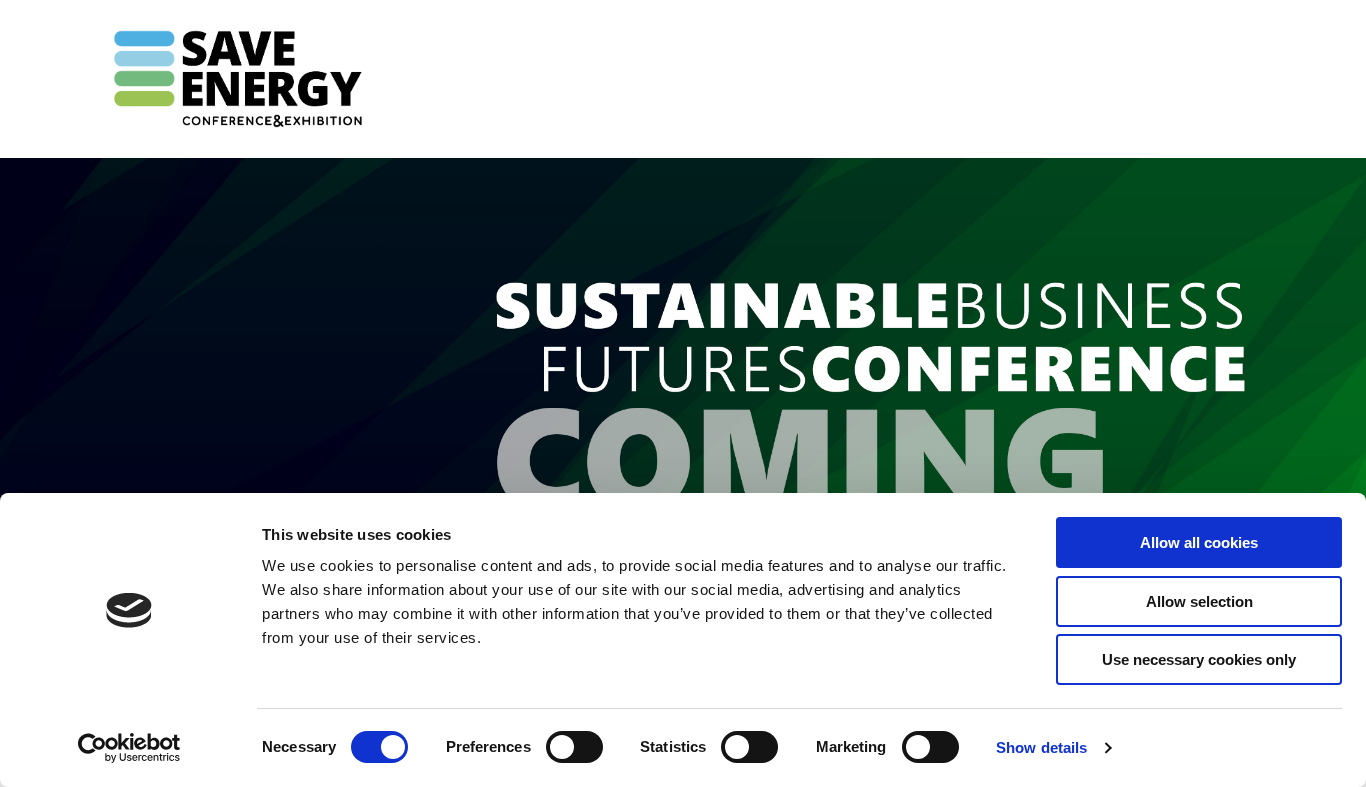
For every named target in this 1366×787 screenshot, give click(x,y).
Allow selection (1199, 601)
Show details (1041, 747)
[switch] (574, 747)
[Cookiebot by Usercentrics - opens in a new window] (129, 748)
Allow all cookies (1199, 542)
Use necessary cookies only (1199, 659)
